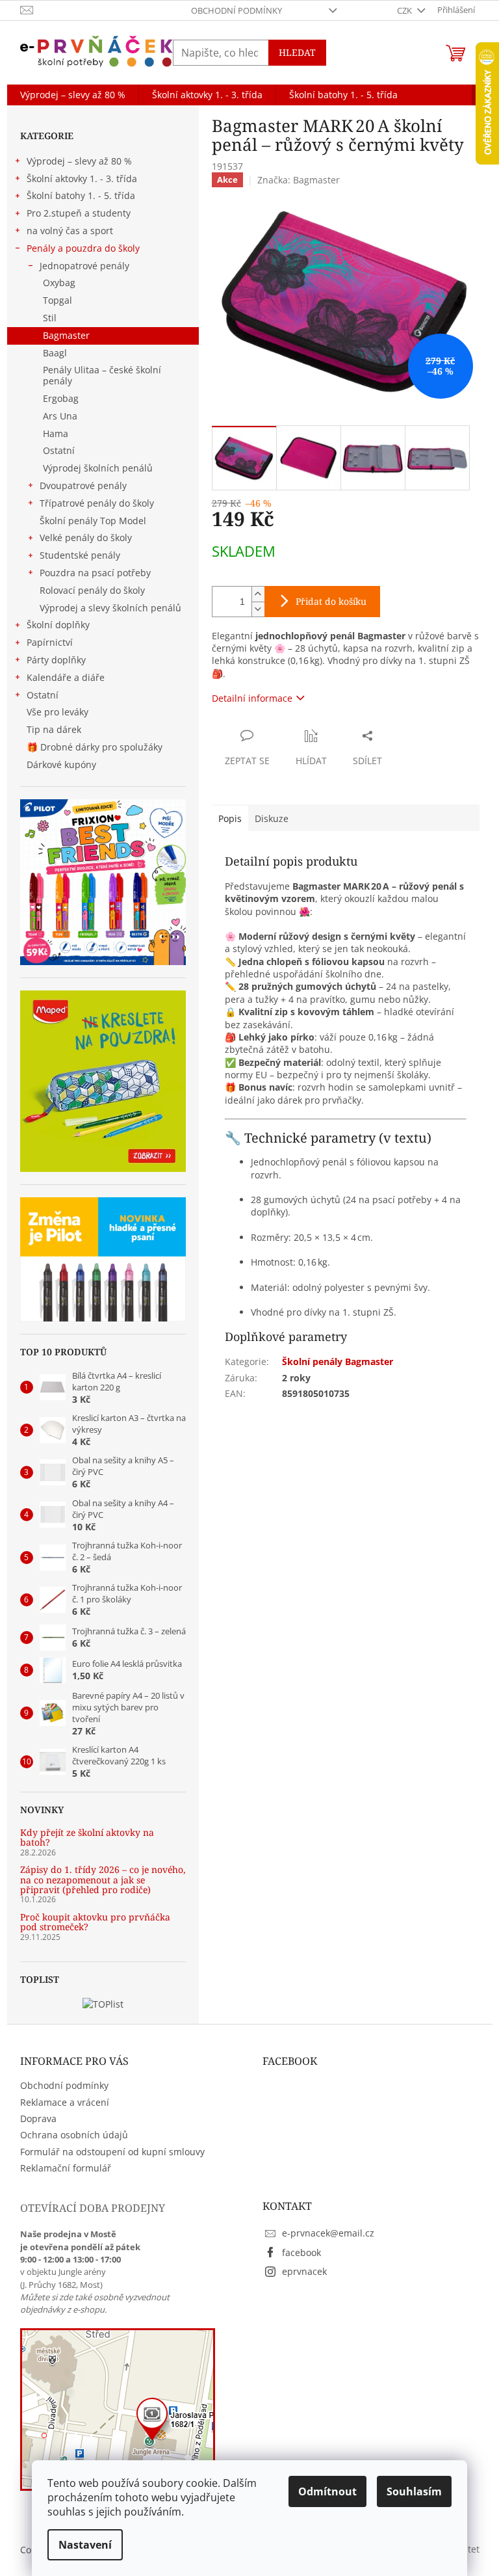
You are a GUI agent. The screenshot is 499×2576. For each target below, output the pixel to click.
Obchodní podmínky (237, 10)
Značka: (299, 180)
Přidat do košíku (331, 601)
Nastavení (85, 2545)
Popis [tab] (230, 818)
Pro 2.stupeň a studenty (79, 213)
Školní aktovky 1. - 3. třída (82, 179)
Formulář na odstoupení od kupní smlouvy (112, 2152)
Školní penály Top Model (93, 521)
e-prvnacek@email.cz (328, 2233)
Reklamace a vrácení (65, 2102)
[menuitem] (73, 95)
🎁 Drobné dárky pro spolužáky (95, 747)
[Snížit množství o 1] (258, 609)
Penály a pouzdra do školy (83, 248)
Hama (56, 433)
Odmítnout (327, 2491)
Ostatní (59, 450)
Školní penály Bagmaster (338, 1361)
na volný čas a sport (70, 231)
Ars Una (60, 416)
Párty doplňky (56, 660)
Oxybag (59, 283)
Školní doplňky (58, 625)
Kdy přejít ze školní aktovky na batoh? (87, 1838)
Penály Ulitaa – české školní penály (102, 375)
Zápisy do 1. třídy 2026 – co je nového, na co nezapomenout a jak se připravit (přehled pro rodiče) (103, 1879)
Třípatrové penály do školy (97, 503)
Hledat (297, 52)
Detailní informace (252, 698)
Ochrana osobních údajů (74, 2135)
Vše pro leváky (58, 712)
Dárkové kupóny (63, 764)
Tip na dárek (54, 729)
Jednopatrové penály (84, 266)
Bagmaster (66, 335)
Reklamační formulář (66, 2168)
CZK (405, 10)
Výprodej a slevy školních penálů (110, 608)
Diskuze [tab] (272, 818)
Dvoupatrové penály (83, 485)
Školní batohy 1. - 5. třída (81, 195)
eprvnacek (304, 2271)
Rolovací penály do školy (92, 590)
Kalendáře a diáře (66, 677)
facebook (301, 2252)
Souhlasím (414, 2491)
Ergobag (61, 398)
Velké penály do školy (86, 538)
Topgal (58, 300)
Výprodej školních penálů (98, 468)
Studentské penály (80, 555)
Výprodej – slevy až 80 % (79, 161)
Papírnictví (50, 642)
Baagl (55, 353)
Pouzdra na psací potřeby (95, 573)
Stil (50, 318)
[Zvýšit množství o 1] (258, 594)
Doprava (38, 2118)
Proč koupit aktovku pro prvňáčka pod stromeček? (95, 1922)
